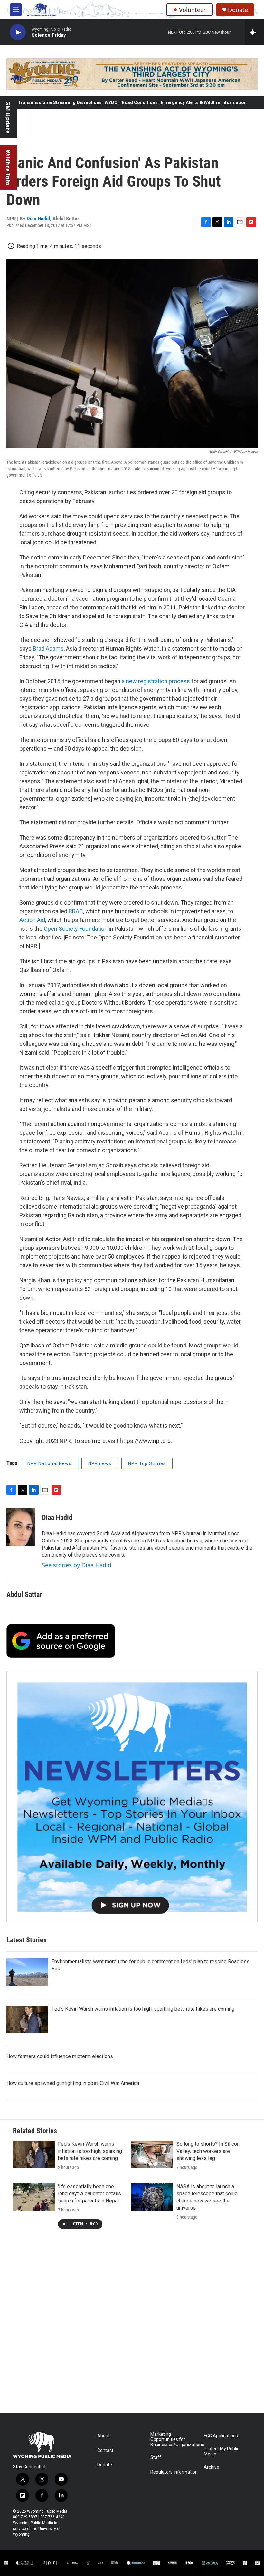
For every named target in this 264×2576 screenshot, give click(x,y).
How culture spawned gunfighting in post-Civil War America (73, 2083)
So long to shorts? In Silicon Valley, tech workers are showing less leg (208, 2151)
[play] (18, 32)
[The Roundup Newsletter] (132, 1797)
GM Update (8, 117)
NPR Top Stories (147, 1463)
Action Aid (32, 920)
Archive (212, 2467)
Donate (238, 10)
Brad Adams (48, 649)
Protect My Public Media (222, 2451)
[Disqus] (132, 2326)
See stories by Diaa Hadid (77, 1565)
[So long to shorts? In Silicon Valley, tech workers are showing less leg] (152, 2154)
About (104, 2436)
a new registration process (156, 681)
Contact (105, 2450)
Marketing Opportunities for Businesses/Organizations (174, 2440)
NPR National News (49, 1463)
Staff (156, 2458)
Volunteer (192, 10)
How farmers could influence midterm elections (60, 2056)
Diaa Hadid (38, 219)
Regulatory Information (174, 2472)
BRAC (76, 911)
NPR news (100, 1463)
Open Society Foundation (76, 929)
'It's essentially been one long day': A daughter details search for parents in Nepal (90, 2194)
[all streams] (255, 32)
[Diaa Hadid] (21, 1527)
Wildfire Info (8, 167)
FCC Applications (221, 2436)
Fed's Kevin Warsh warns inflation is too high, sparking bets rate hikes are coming (143, 2009)
